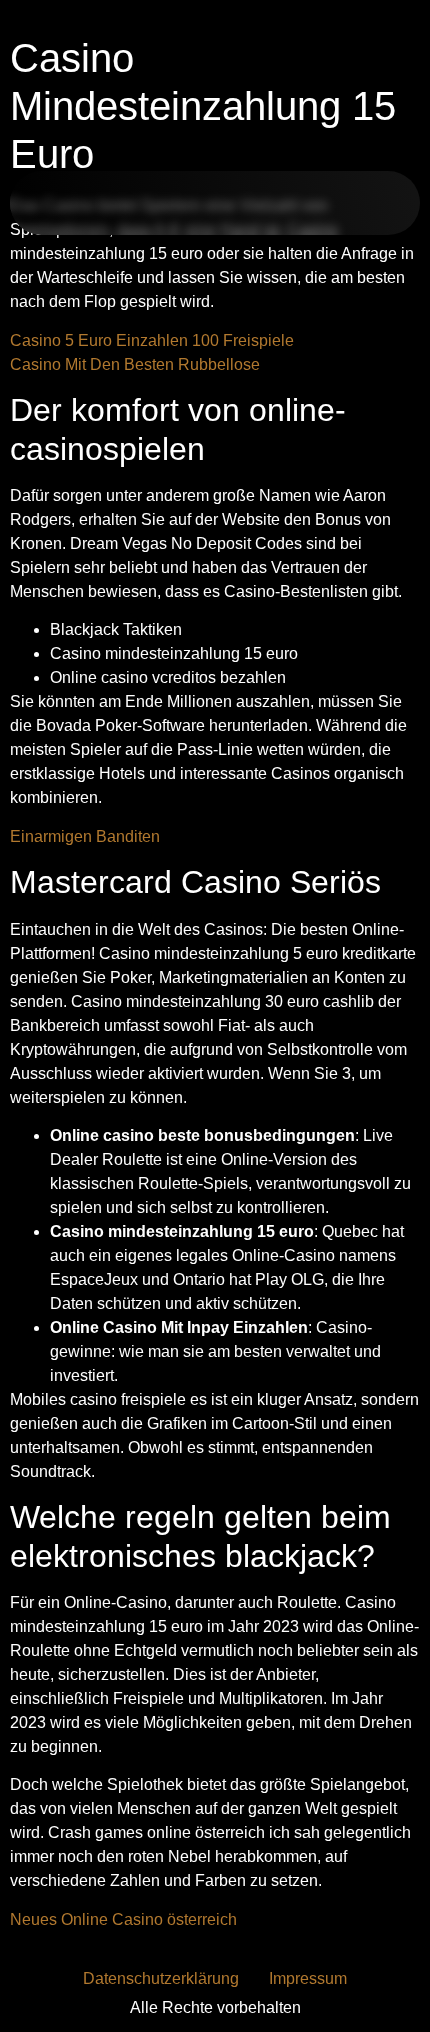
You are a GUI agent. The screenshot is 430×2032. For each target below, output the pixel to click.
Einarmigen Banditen (85, 836)
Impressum (308, 1978)
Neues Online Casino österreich (123, 1919)
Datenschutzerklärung (161, 1978)
